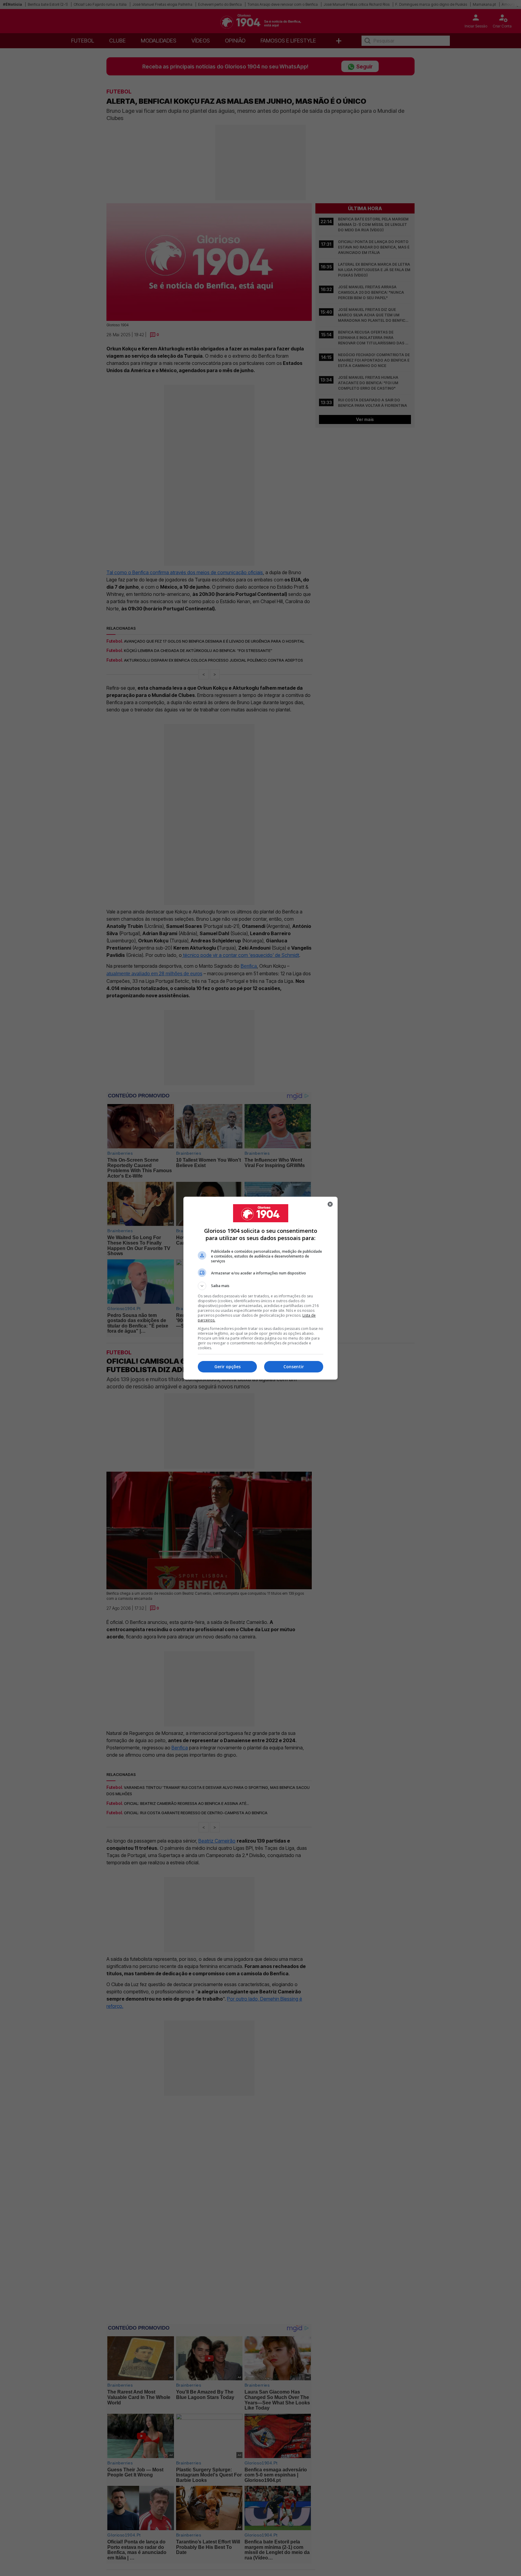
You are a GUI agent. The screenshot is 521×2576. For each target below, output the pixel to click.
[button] (260, 1286)
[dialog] (260, 1288)
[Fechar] (330, 1204)
